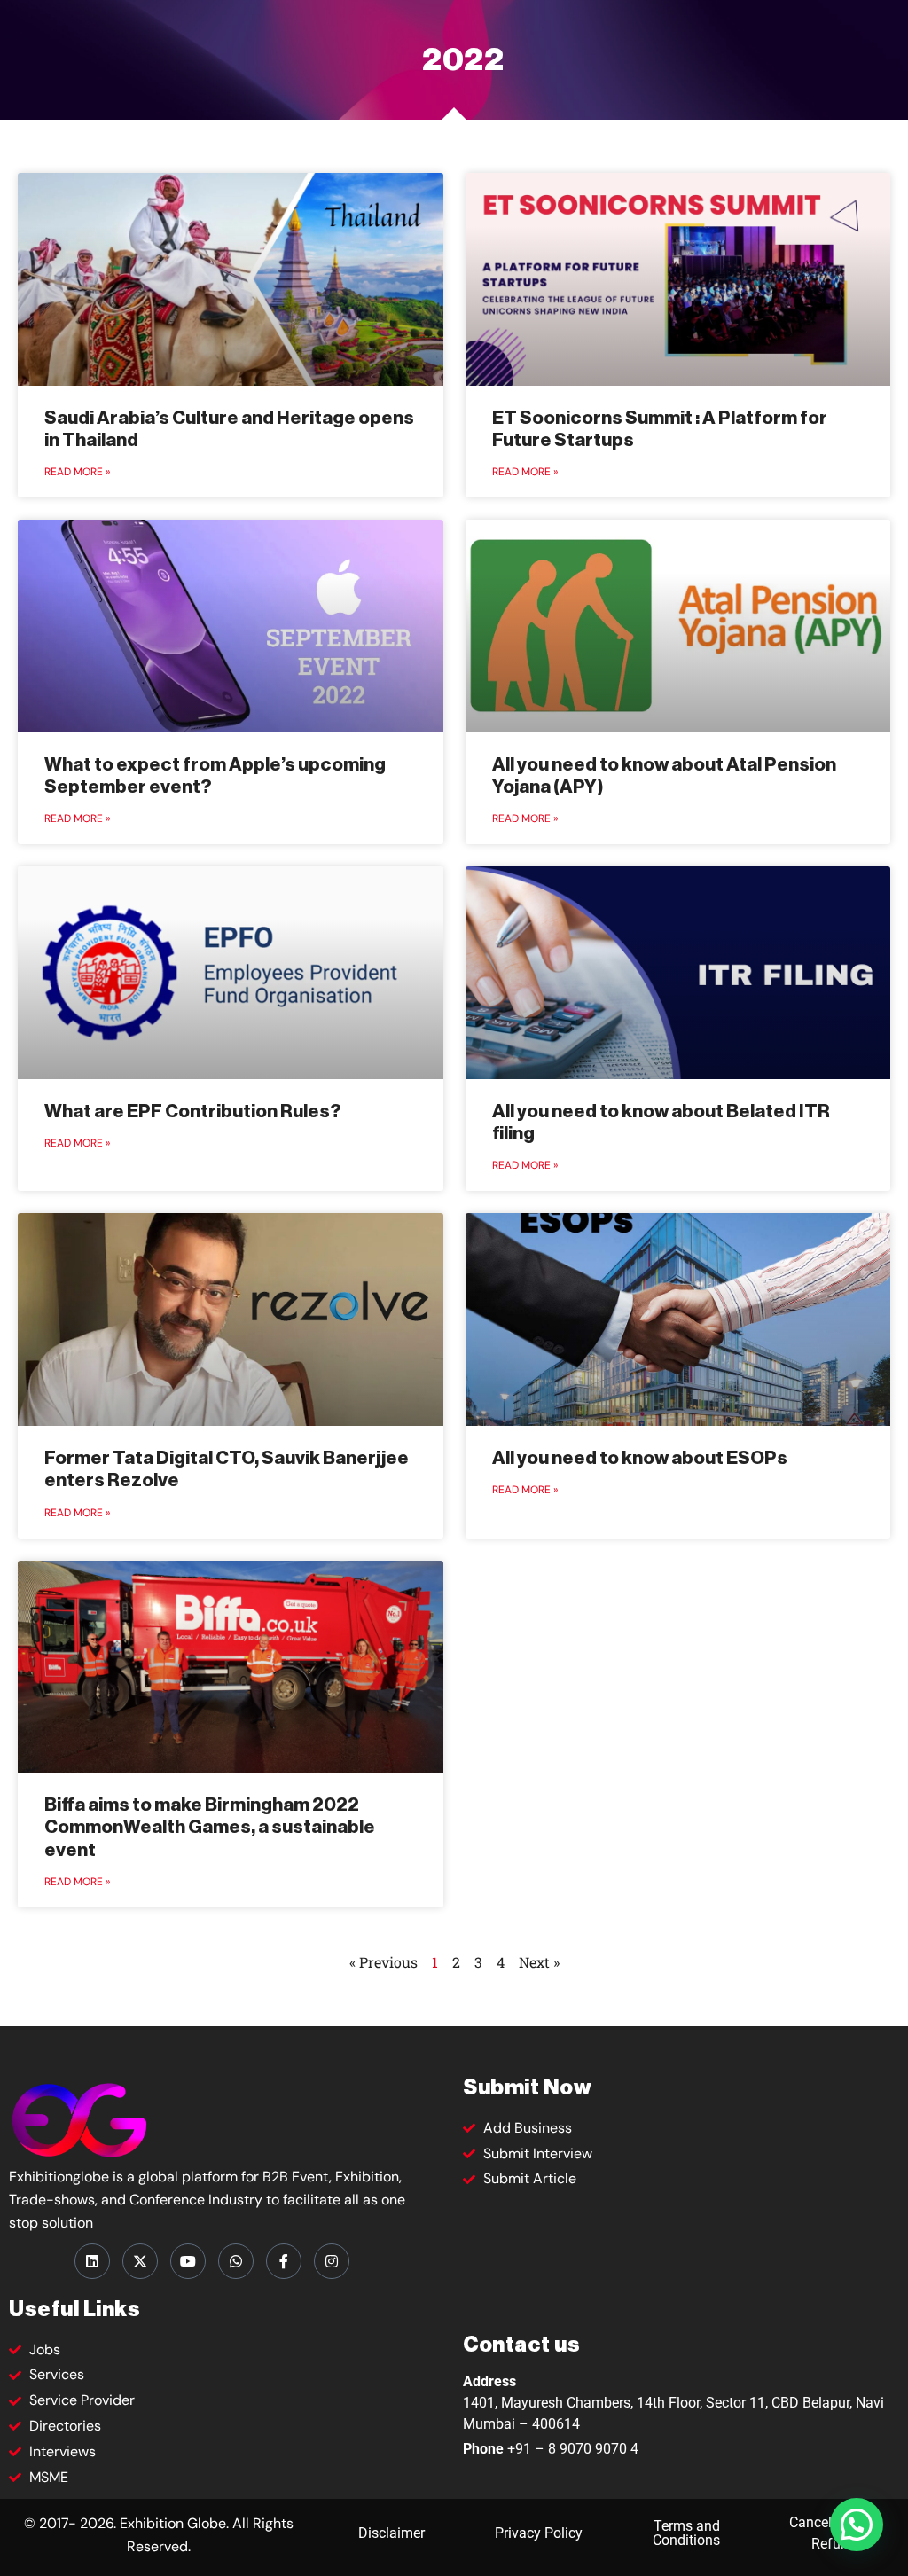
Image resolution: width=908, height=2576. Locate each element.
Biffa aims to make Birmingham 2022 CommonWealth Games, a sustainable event (210, 1827)
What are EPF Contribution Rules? (193, 1112)
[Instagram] (332, 2261)
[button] (857, 2525)
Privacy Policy (539, 2533)
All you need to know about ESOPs (640, 1458)
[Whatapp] (236, 2261)
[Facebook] (284, 2261)
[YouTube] (188, 2261)
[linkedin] (92, 2261)
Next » (539, 1962)
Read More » (77, 472)
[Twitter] (140, 2261)
